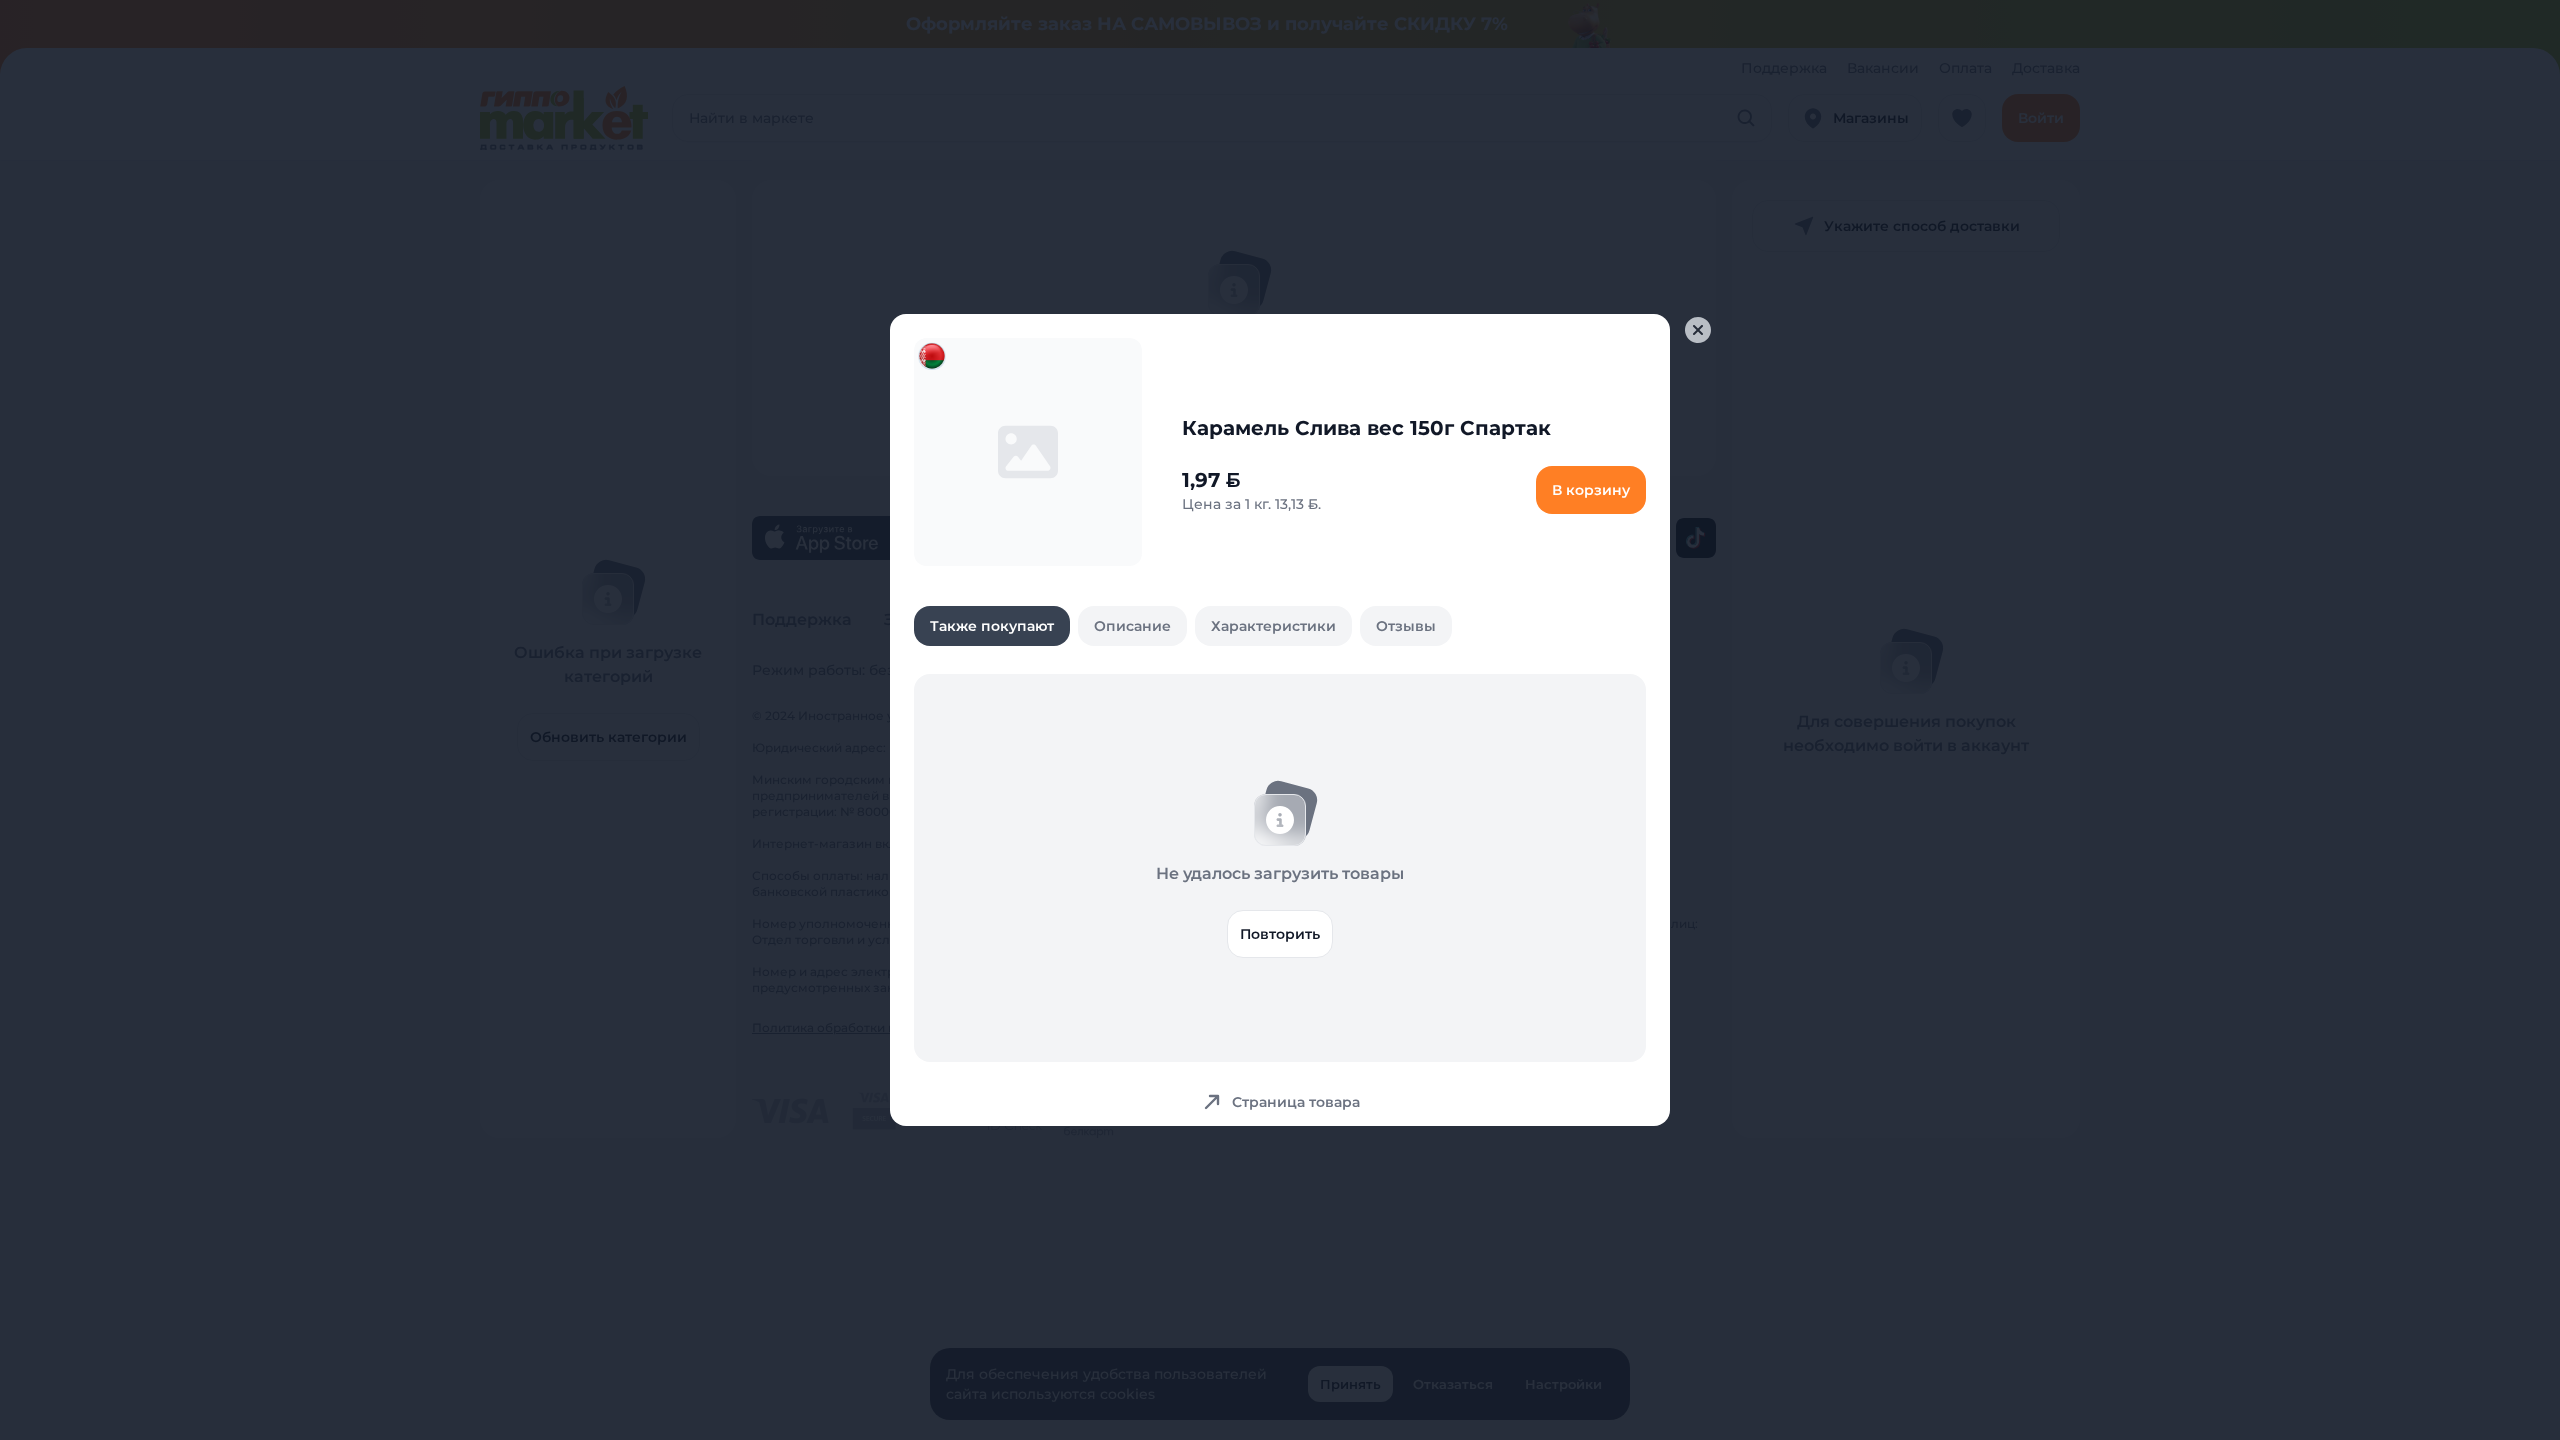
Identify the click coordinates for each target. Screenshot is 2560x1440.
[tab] (992, 626)
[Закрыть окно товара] (1698, 330)
